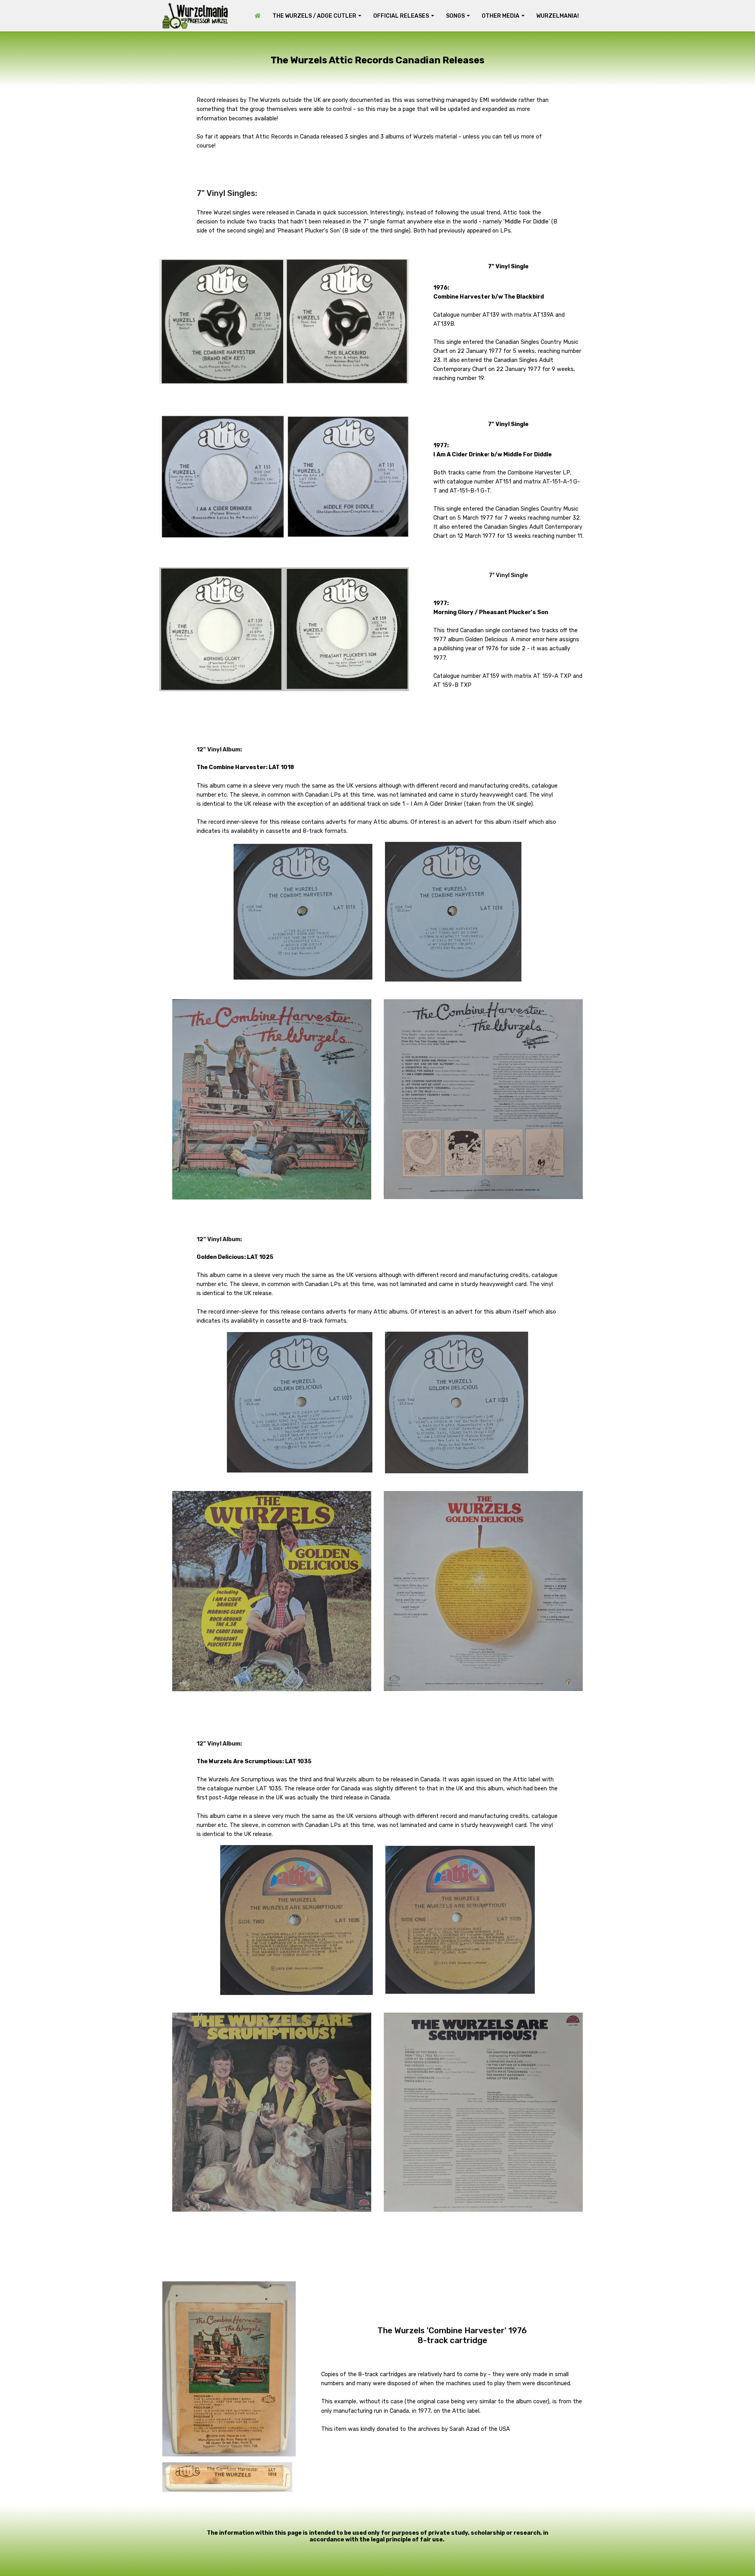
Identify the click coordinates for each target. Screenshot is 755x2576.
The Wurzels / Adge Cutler (314, 16)
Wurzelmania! (558, 16)
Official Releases (401, 16)
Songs (455, 16)
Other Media (501, 16)
